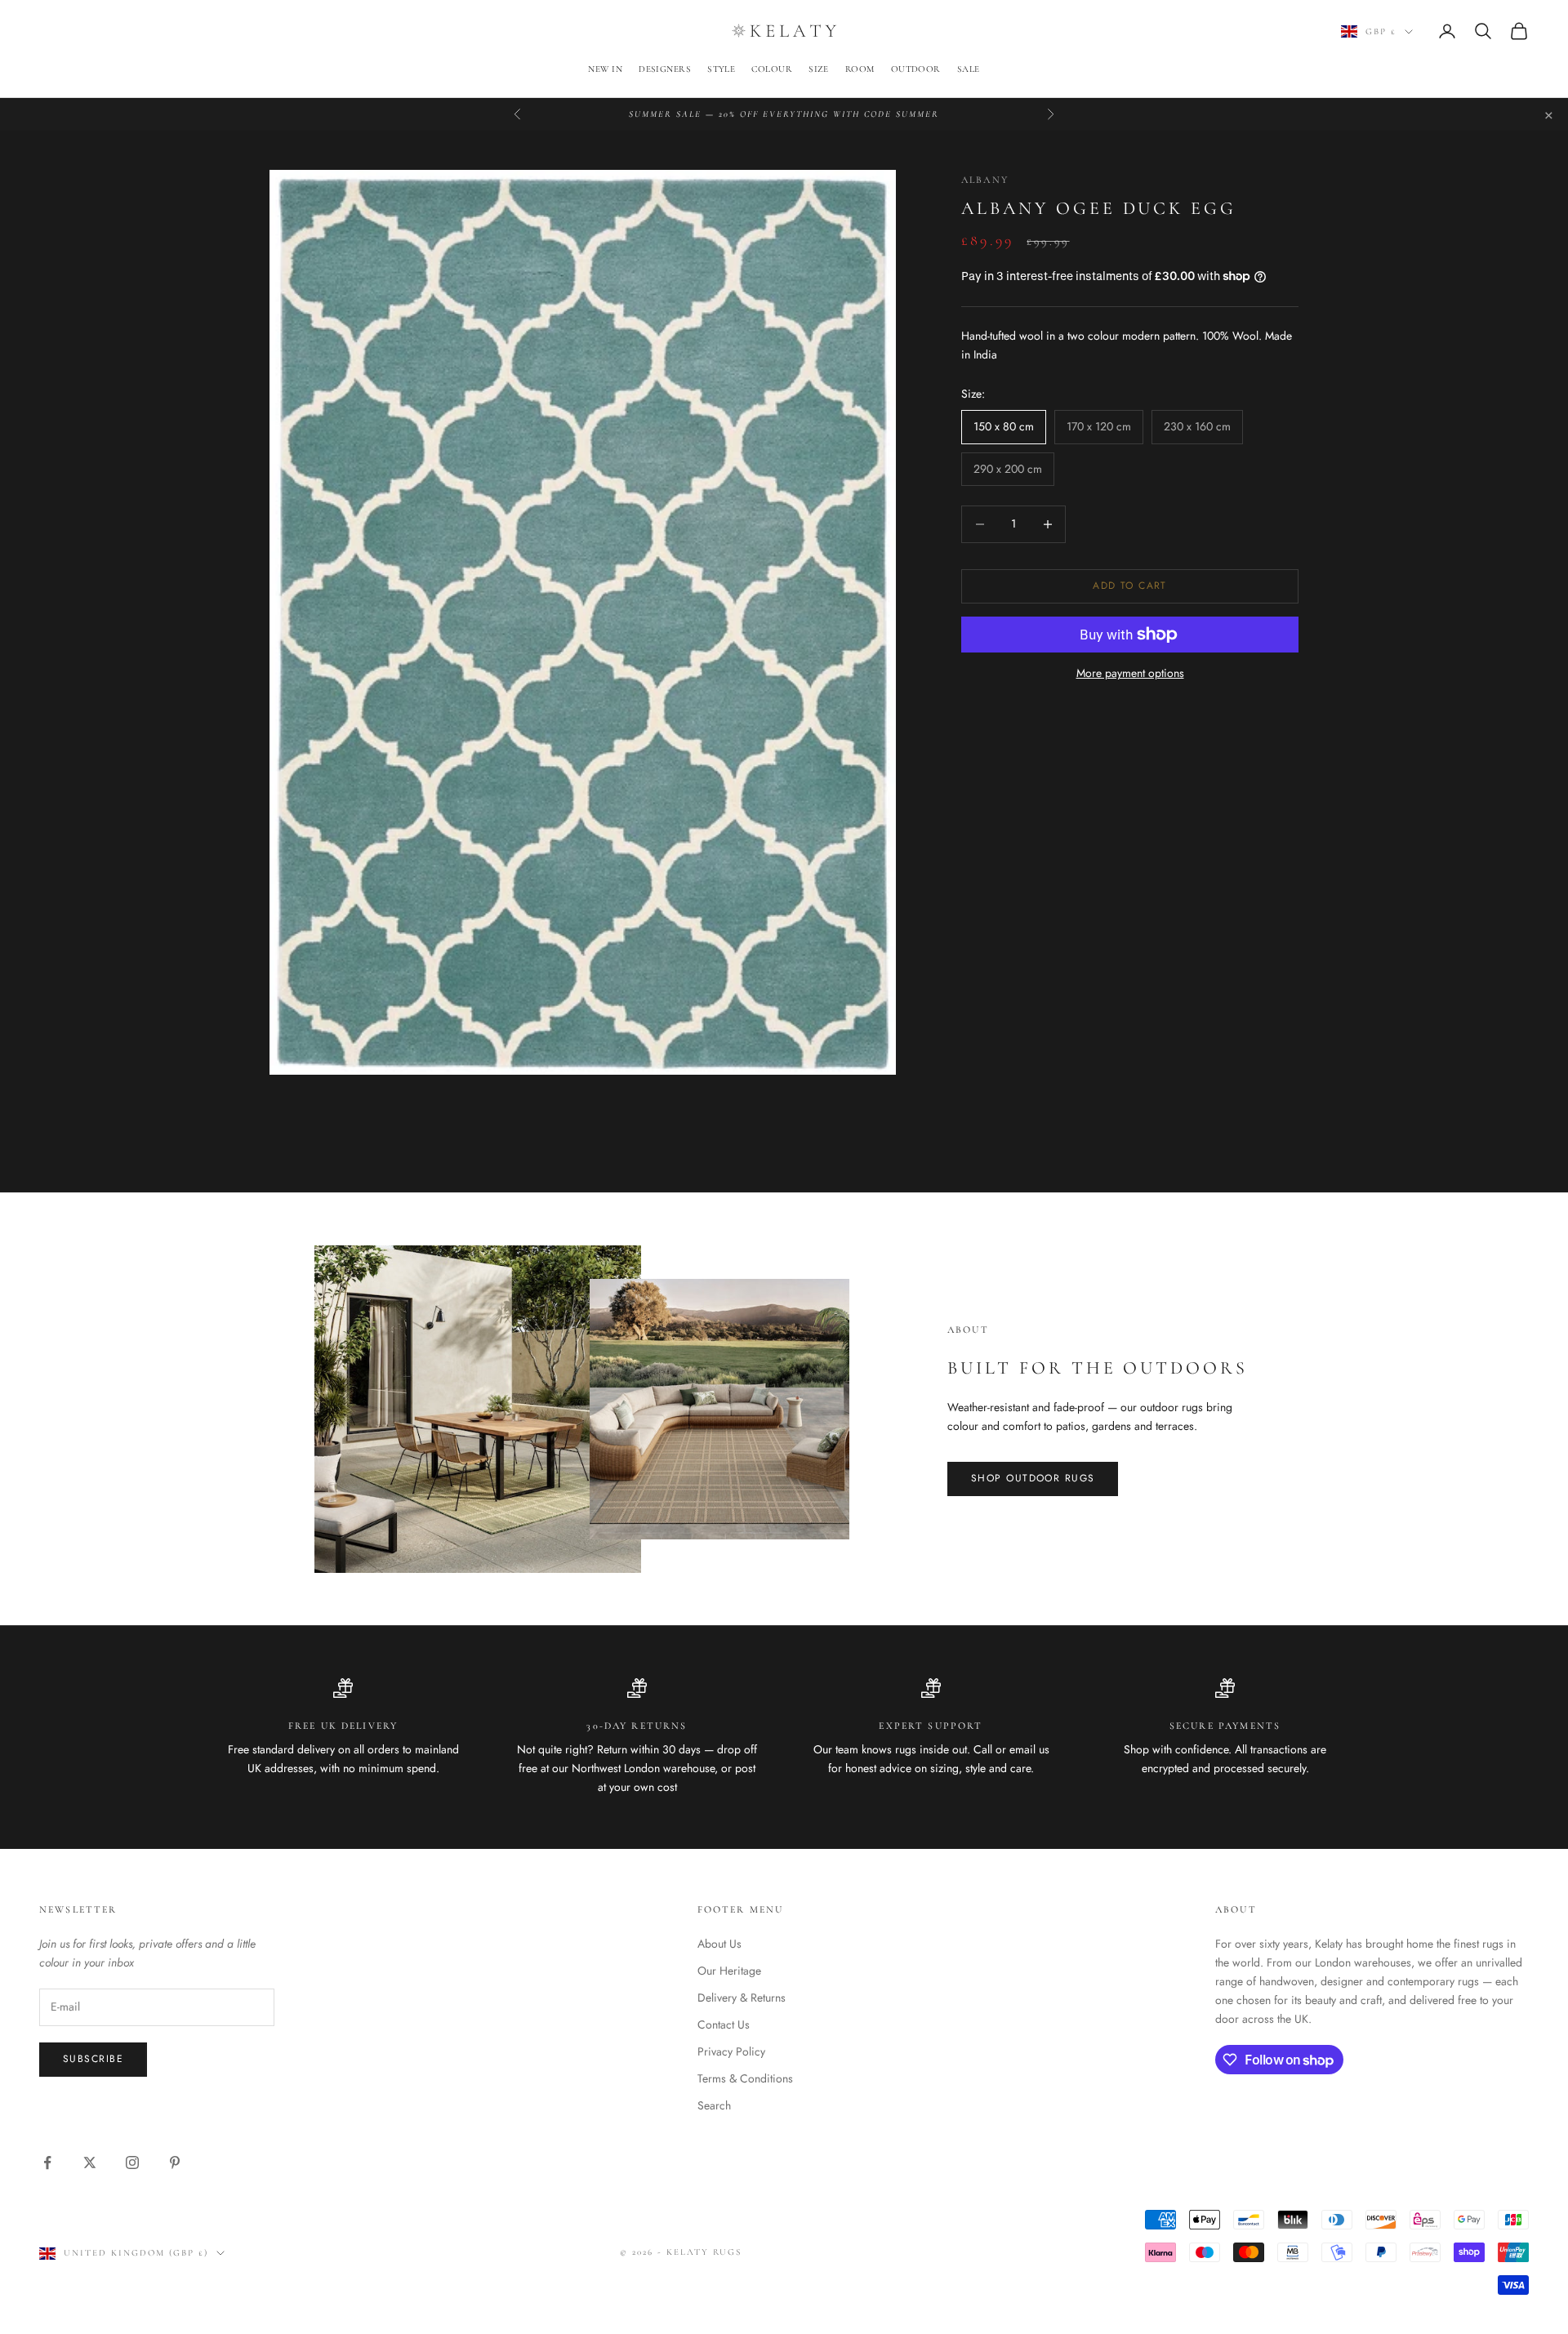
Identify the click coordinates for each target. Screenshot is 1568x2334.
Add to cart (1130, 586)
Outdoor (916, 69)
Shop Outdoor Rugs (1033, 1478)
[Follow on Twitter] (90, 2163)
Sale (969, 69)
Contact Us (724, 2024)
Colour (772, 69)
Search (714, 2105)
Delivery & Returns (742, 1998)
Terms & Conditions (745, 2078)
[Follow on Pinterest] (175, 2163)
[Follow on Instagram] (132, 2163)
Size (819, 69)
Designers (665, 69)
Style (721, 69)
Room (860, 69)
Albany (985, 180)
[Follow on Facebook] (47, 2163)
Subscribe (93, 2059)
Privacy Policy (731, 2051)
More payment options (1130, 673)
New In (605, 69)
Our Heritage (729, 1971)
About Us (719, 1944)
